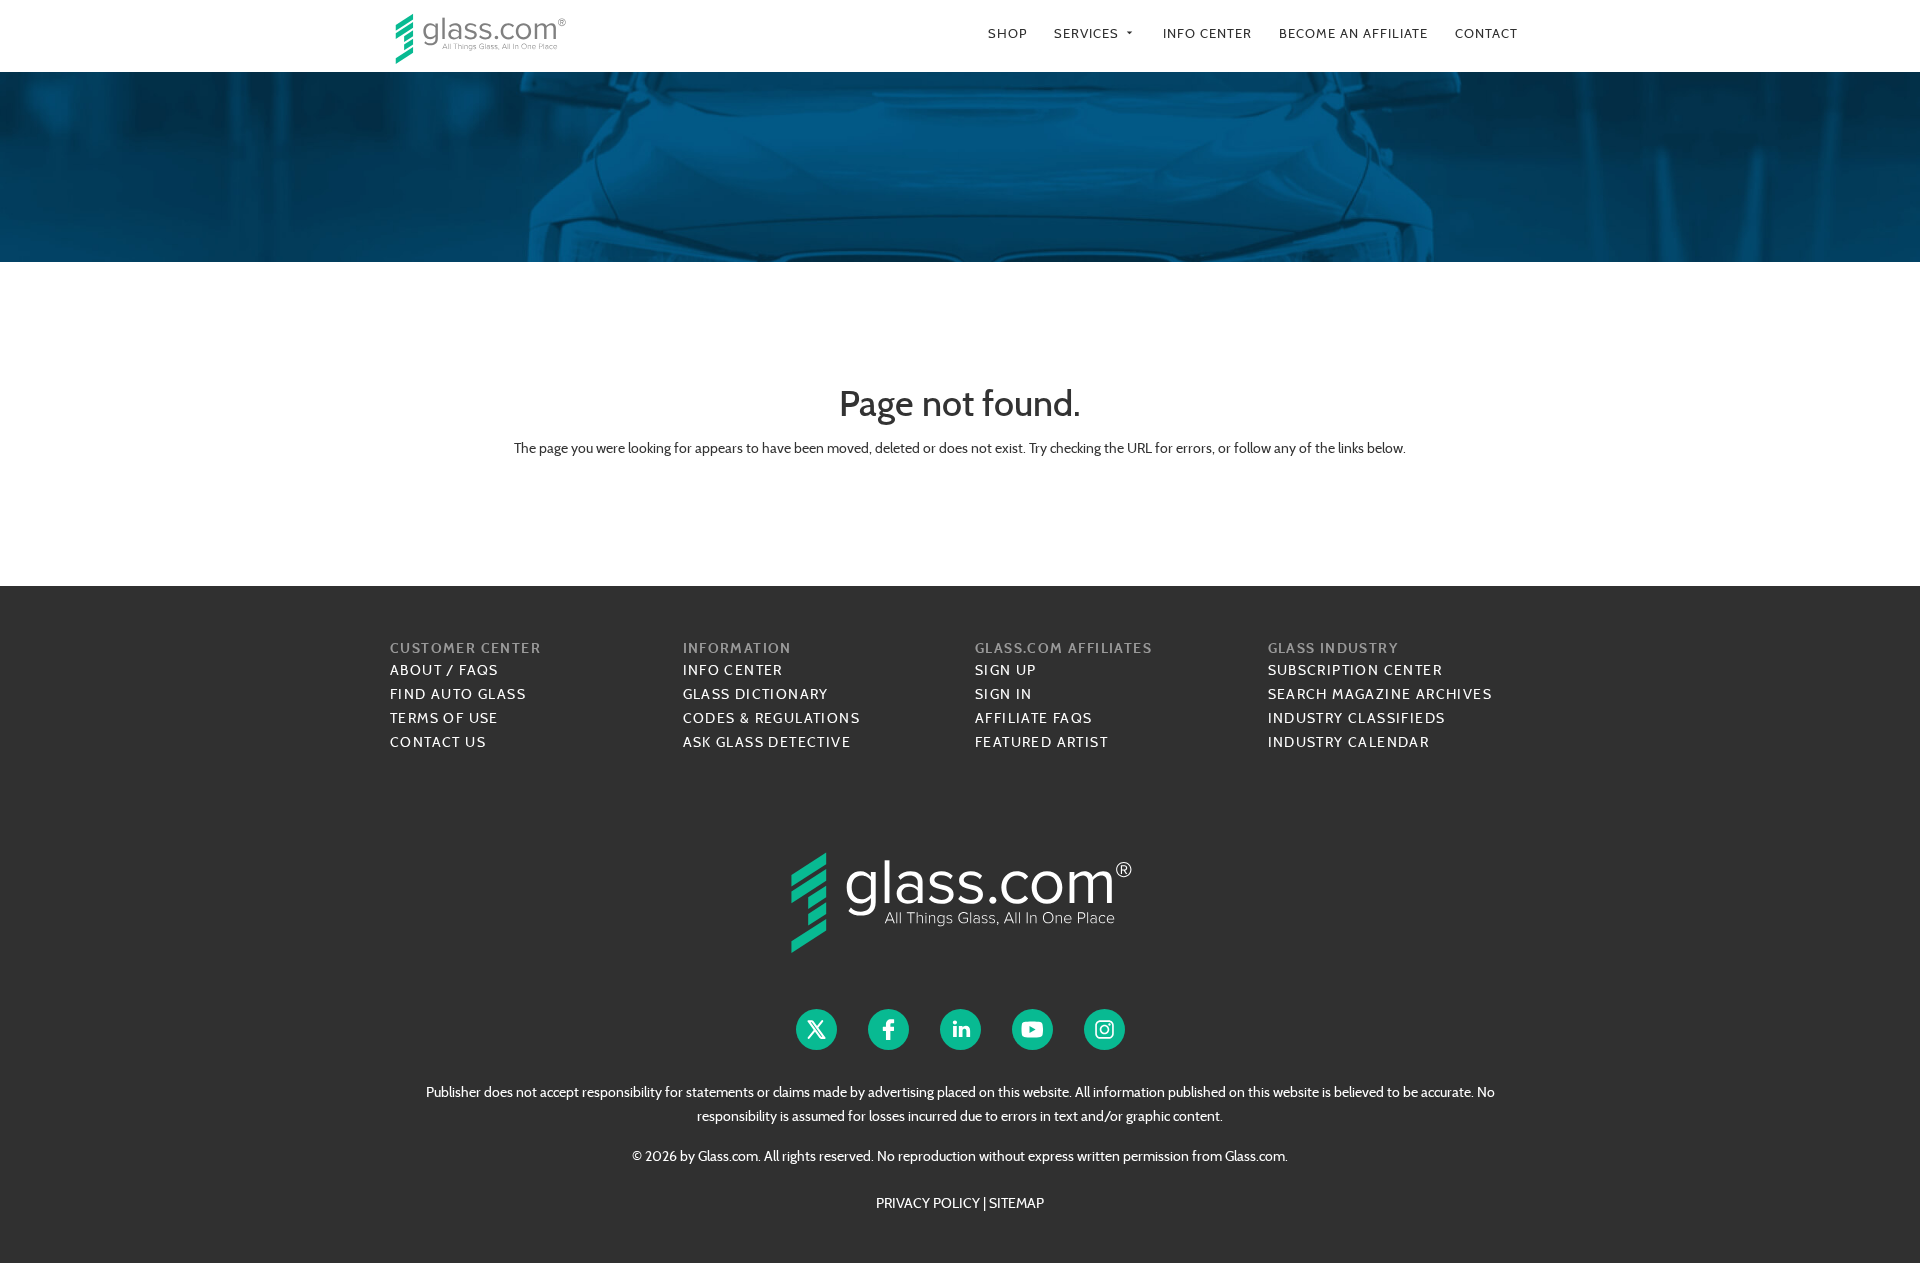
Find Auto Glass (458, 694)
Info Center (1207, 33)
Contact (1486, 33)
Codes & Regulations (772, 718)
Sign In (1004, 694)
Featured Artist (1041, 742)
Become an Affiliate (1353, 33)
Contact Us (438, 742)
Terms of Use (444, 718)
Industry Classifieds (1357, 718)
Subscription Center (1355, 670)
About (416, 670)
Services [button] (1095, 33)
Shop (1007, 33)
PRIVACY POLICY (928, 1203)
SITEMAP (1016, 1203)
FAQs (479, 670)
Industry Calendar (1349, 742)
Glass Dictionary (756, 694)
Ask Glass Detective (767, 742)
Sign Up (1006, 670)
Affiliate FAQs (1034, 718)
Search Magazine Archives (1380, 694)
